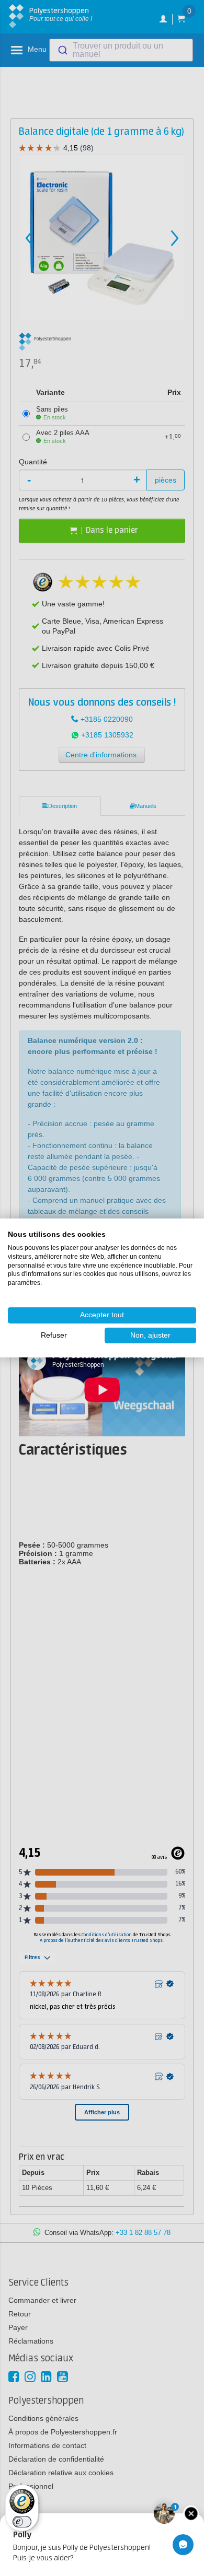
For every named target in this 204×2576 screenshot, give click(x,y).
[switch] (22, 2522)
